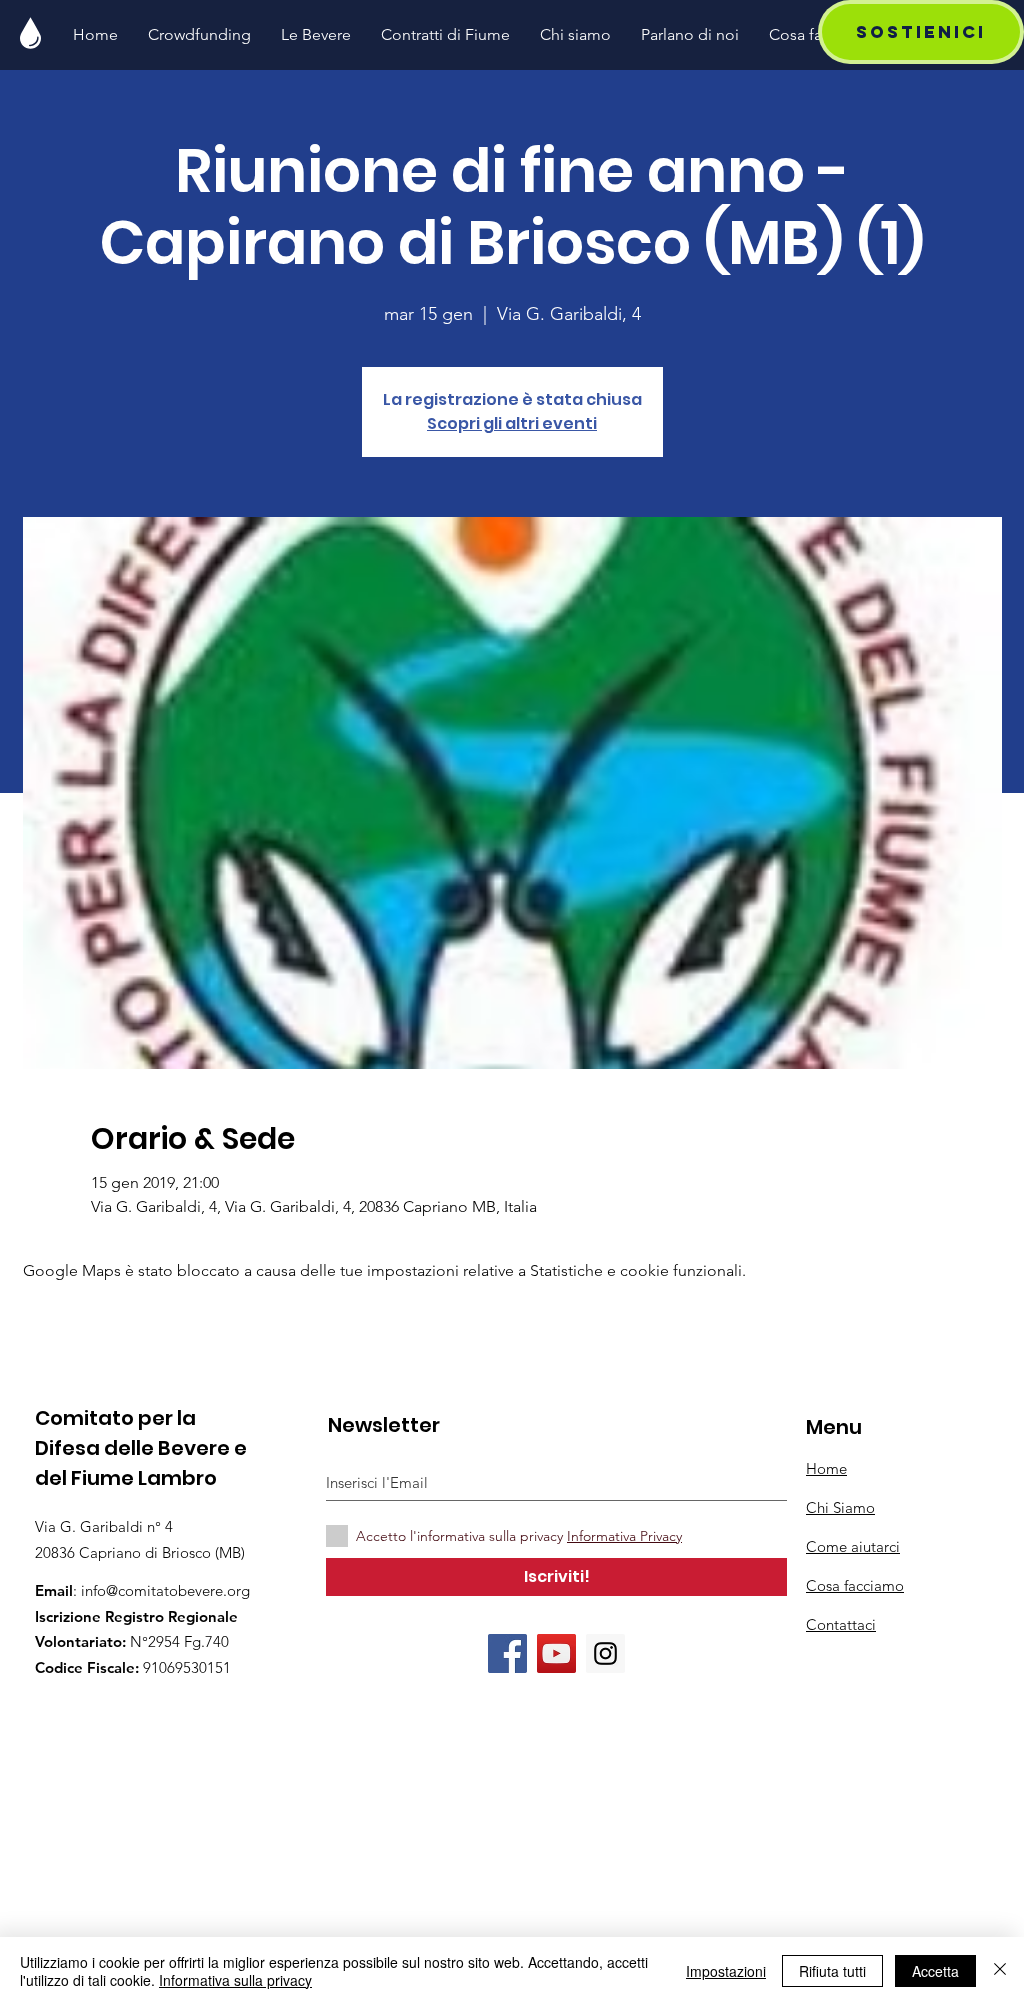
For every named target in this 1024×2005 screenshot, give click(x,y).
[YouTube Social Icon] (556, 1653)
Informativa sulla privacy (235, 1980)
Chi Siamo (840, 1507)
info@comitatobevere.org (165, 1590)
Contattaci (841, 1624)
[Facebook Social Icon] (507, 1653)
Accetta (935, 1971)
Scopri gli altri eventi (512, 423)
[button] (921, 32)
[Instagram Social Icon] (605, 1653)
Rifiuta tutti (832, 1971)
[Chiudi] (1000, 1971)
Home (826, 1468)
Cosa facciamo (855, 1585)
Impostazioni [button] (726, 1971)
